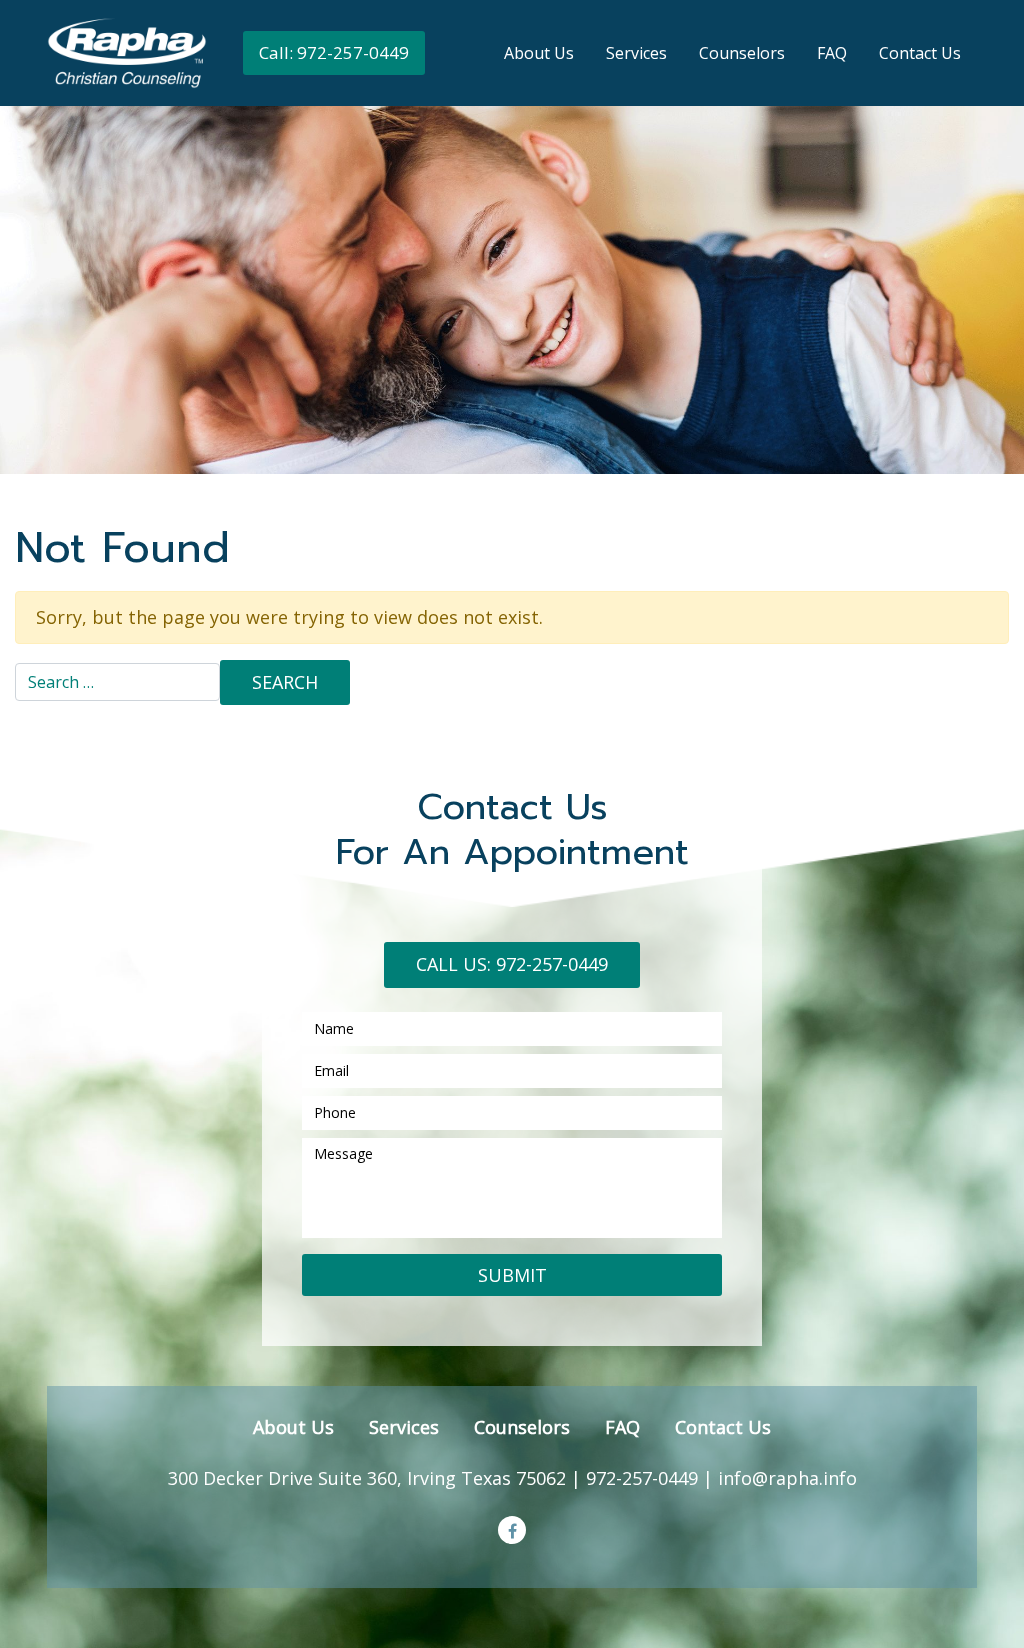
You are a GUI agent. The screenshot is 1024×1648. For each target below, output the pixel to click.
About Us (539, 53)
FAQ (832, 53)
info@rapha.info (787, 1478)
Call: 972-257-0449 (334, 52)
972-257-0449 (642, 1478)
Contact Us (920, 53)
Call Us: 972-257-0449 (512, 964)
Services (636, 53)
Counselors (742, 53)
